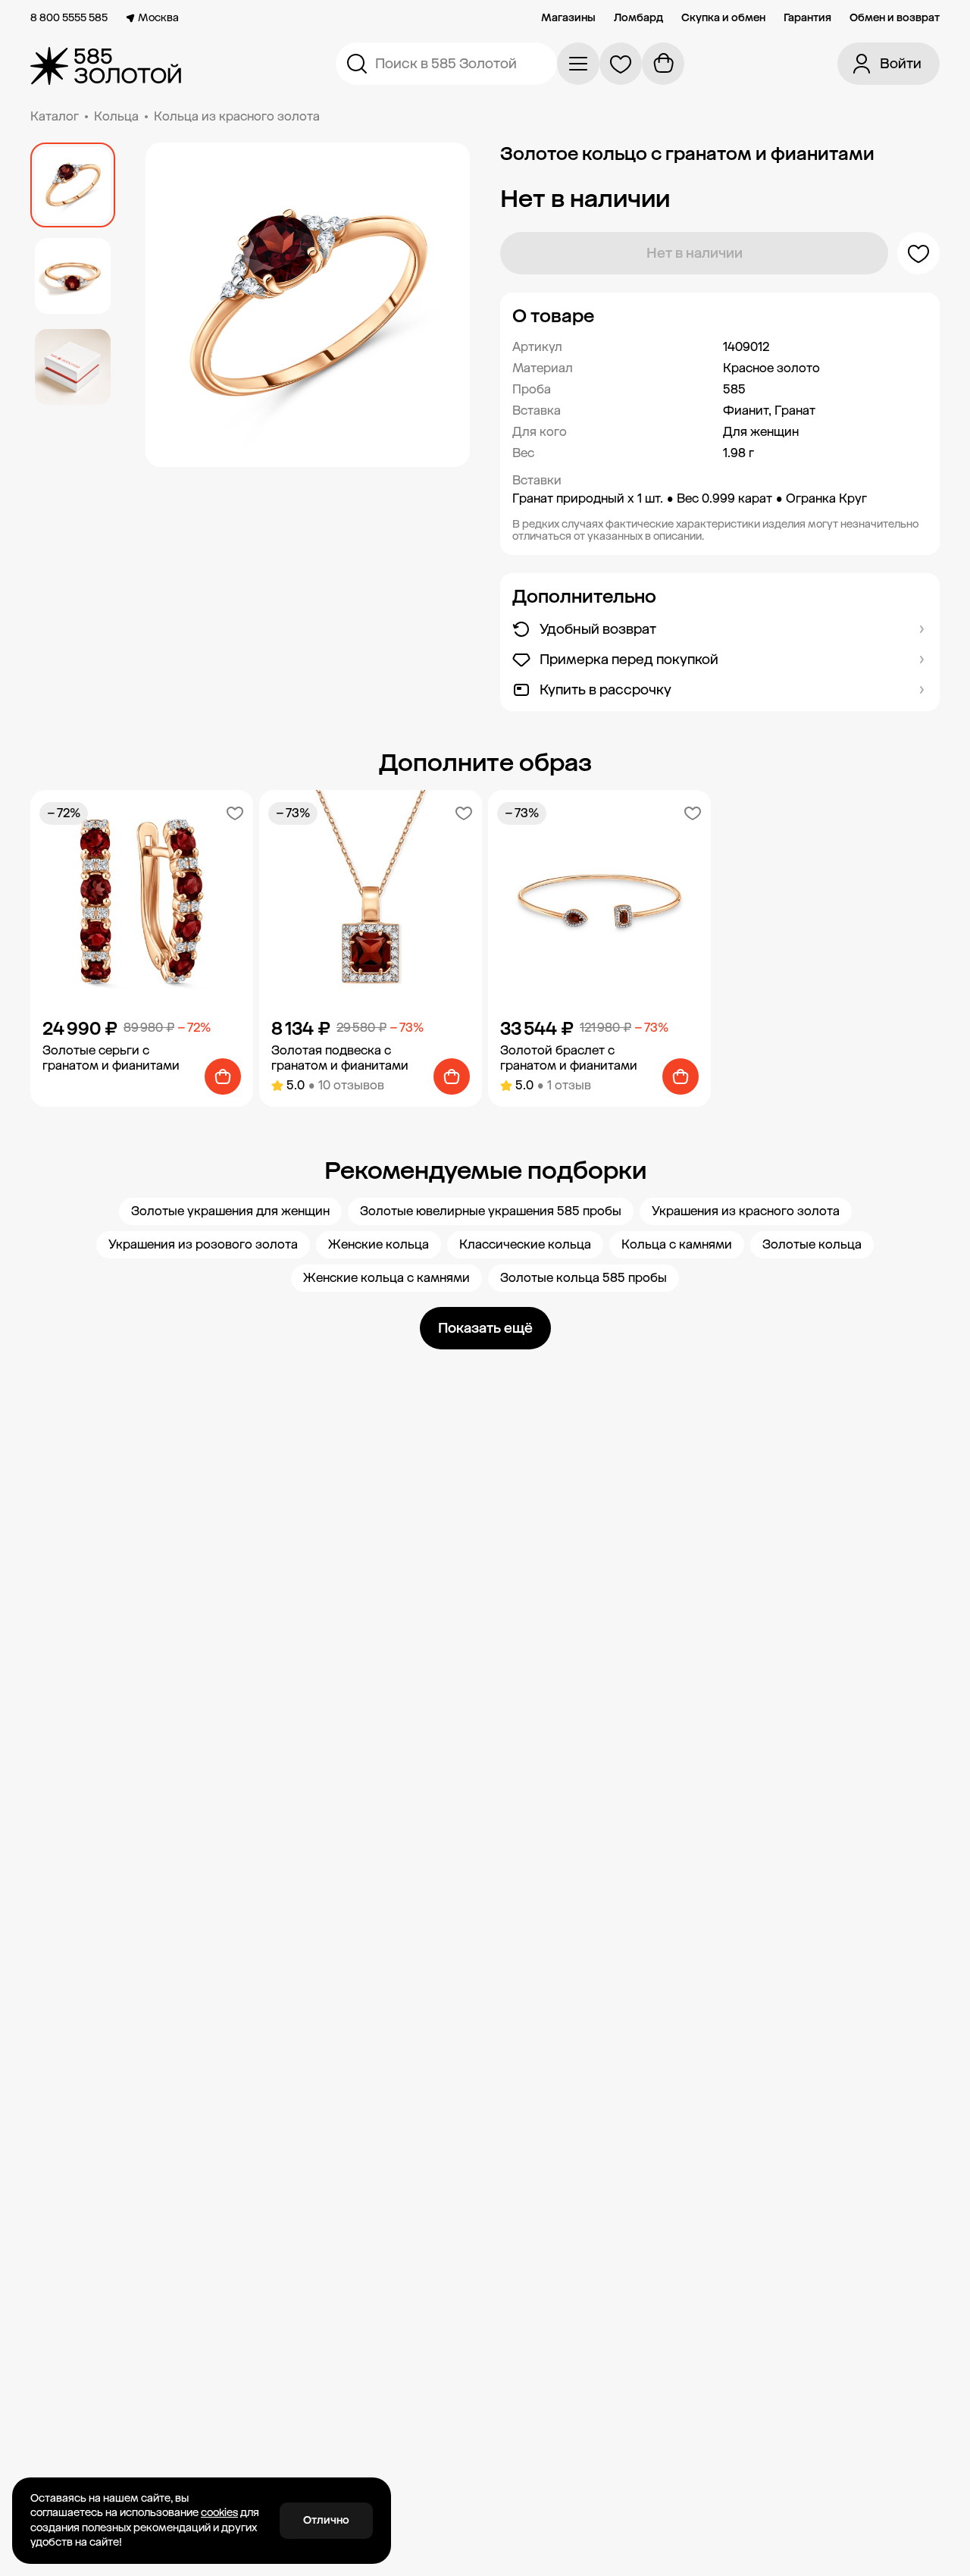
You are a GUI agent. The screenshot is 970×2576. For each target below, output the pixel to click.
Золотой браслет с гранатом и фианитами (569, 1058)
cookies (219, 2513)
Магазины (568, 18)
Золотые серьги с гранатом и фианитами (111, 1058)
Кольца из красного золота (237, 116)
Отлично (326, 2520)
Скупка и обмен (723, 18)
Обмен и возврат (895, 18)
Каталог (55, 116)
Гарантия (807, 18)
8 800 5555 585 (69, 18)
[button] (720, 316)
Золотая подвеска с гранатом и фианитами (340, 1058)
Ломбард (638, 18)
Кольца (116, 116)
